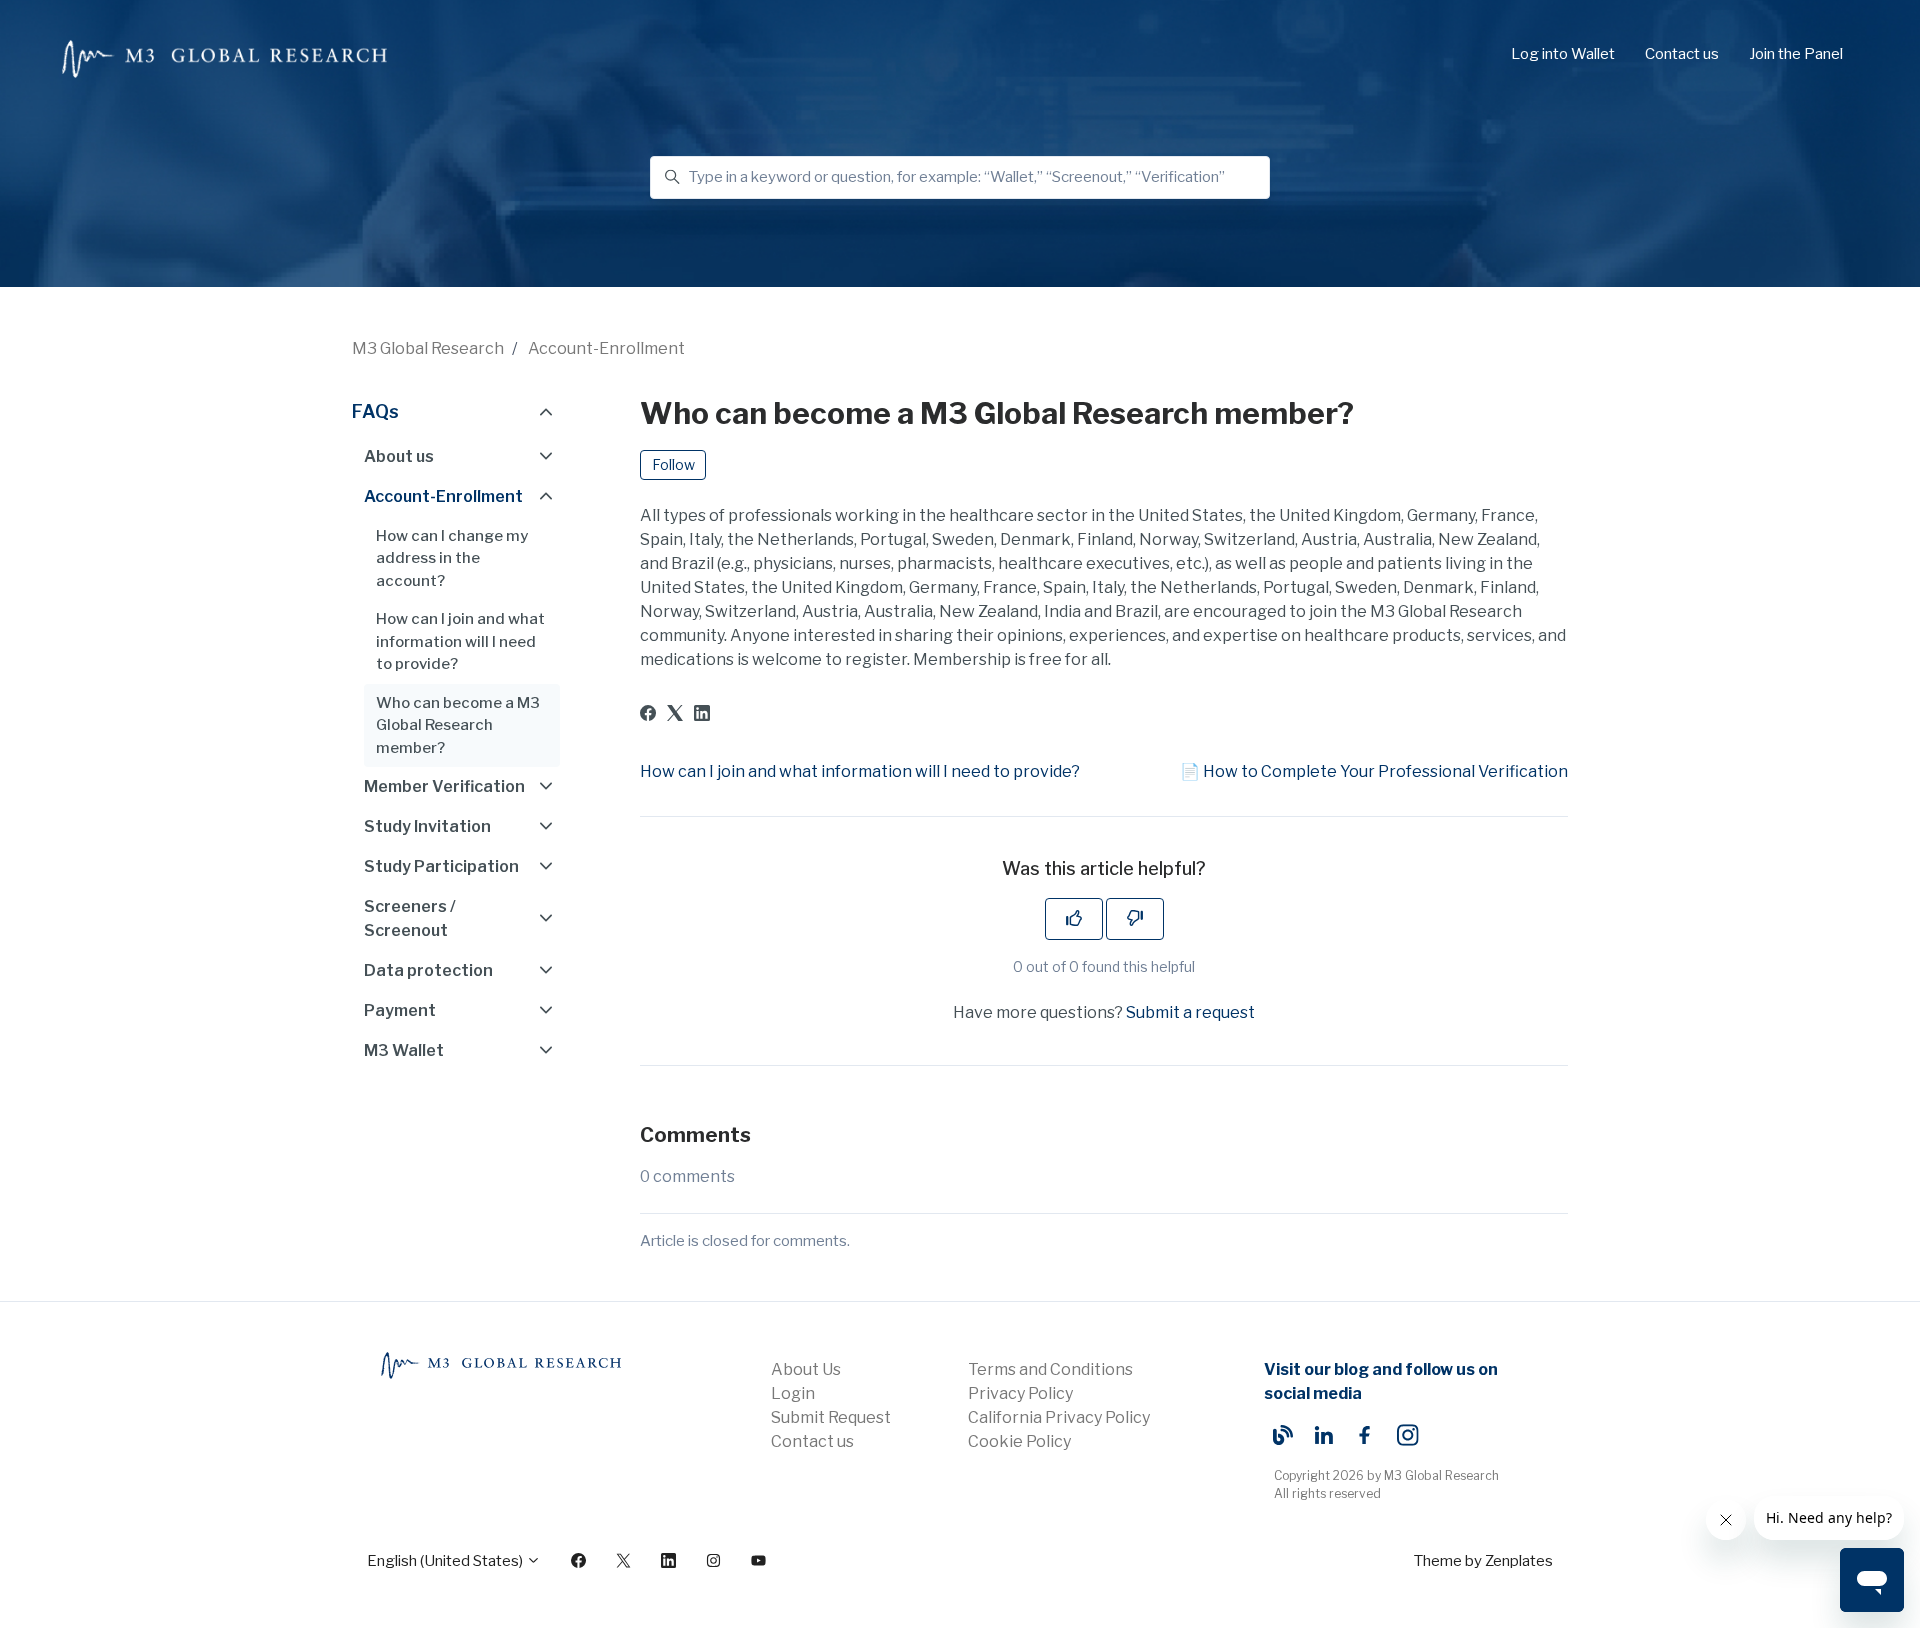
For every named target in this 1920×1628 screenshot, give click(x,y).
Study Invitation (427, 826)
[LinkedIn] (702, 715)
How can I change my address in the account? (452, 558)
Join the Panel (1796, 54)
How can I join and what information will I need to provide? (860, 771)
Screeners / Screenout (410, 918)
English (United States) (446, 1561)
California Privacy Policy (1059, 1417)
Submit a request (1190, 1012)
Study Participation (441, 866)
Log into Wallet (1563, 54)
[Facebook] (648, 715)
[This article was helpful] (1074, 919)
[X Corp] (675, 715)
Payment (400, 1010)
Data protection (428, 970)
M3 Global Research (428, 348)
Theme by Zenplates (1483, 1560)
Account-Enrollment (606, 348)
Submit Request (831, 1417)
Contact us (1682, 54)
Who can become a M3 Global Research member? (458, 725)
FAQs (375, 411)
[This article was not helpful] (1135, 919)
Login (793, 1393)
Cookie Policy (1019, 1441)
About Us (806, 1369)
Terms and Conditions (1050, 1369)
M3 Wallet (404, 1050)
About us (399, 456)
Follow (673, 464)
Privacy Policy (1020, 1393)
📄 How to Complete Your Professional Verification (1374, 771)
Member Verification (444, 786)
